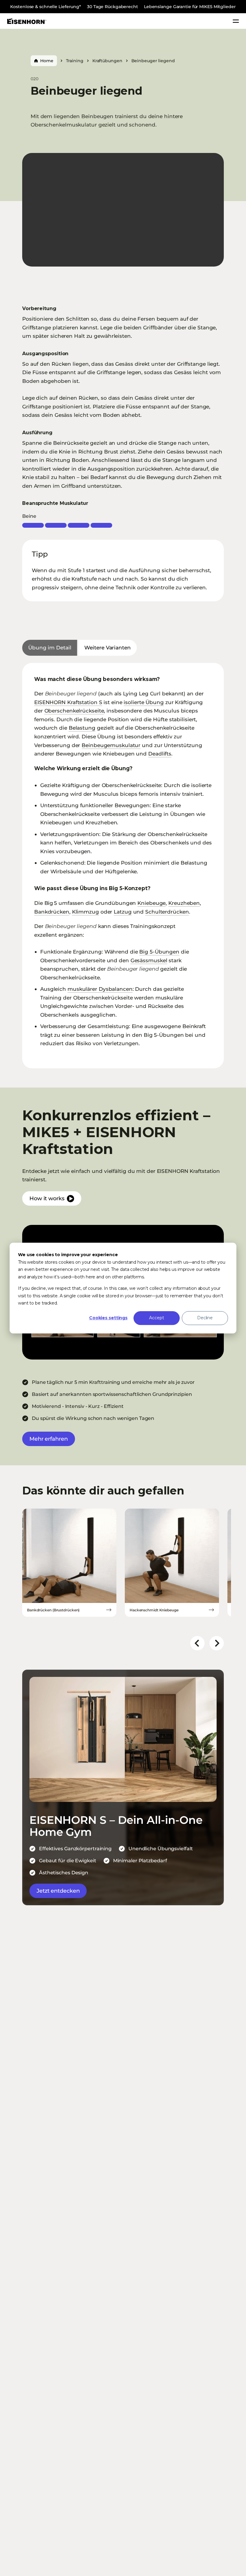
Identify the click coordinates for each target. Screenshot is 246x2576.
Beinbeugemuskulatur (111, 745)
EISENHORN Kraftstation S (68, 702)
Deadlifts (160, 754)
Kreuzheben (184, 903)
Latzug (123, 912)
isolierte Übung (144, 702)
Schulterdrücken (167, 912)
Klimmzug (85, 912)
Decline (205, 1318)
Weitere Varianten (107, 647)
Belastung (82, 728)
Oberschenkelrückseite (74, 711)
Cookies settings (108, 1318)
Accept (156, 1318)
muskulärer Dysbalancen (100, 989)
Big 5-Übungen (159, 952)
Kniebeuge (151, 903)
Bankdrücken (52, 912)
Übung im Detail (50, 647)
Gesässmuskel (149, 960)
